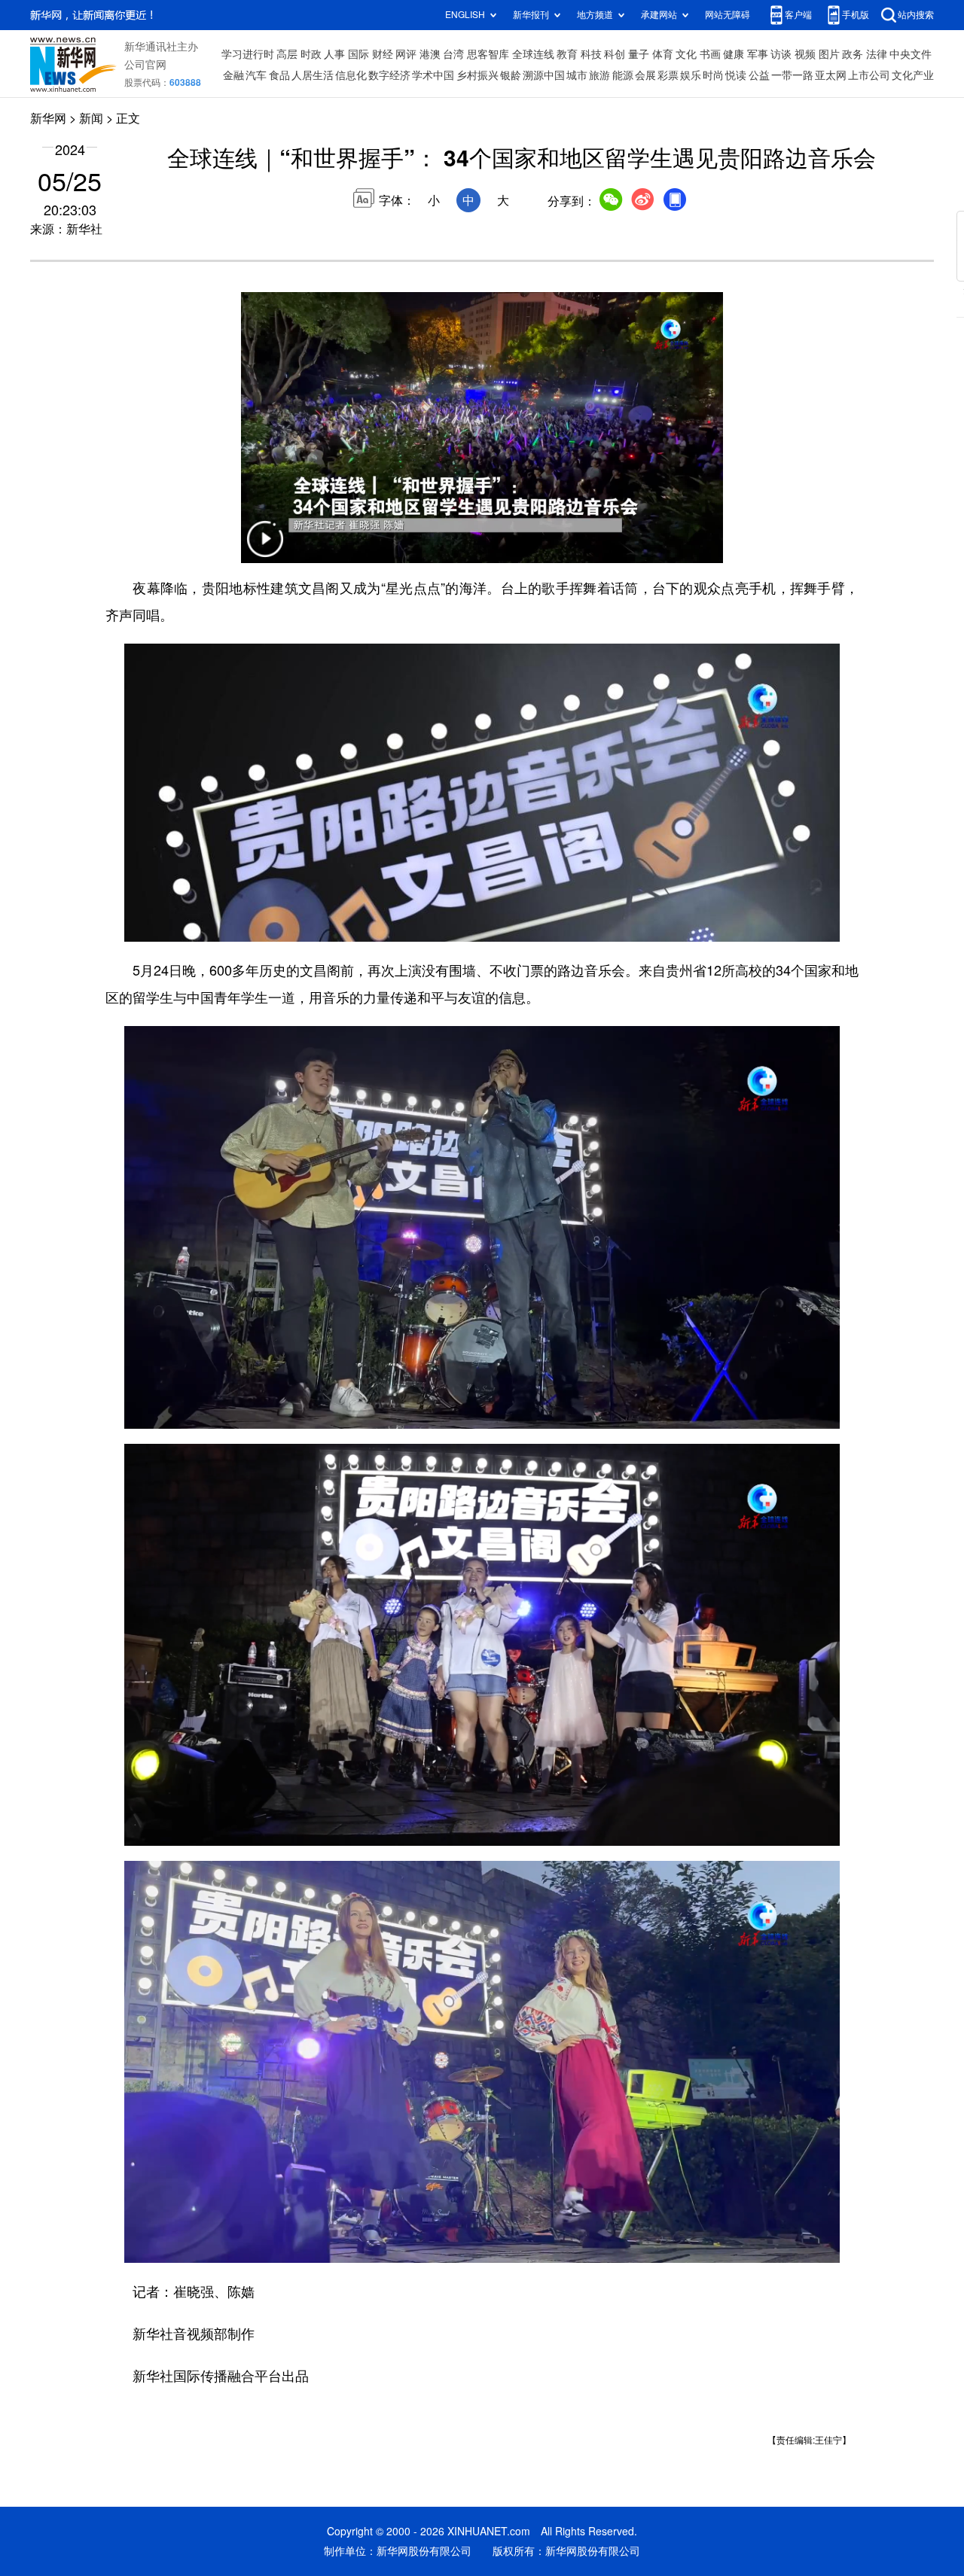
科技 (591, 54)
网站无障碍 (728, 15)
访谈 (781, 54)
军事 (758, 54)
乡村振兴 (477, 75)
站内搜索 (916, 15)
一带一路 (792, 75)
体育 (663, 54)
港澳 (430, 54)
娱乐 (691, 75)
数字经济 (389, 75)
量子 (639, 54)
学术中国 (433, 75)
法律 (877, 54)
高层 (287, 54)
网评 (406, 54)
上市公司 (869, 75)
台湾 (453, 54)
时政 (311, 54)
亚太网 (831, 75)
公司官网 (145, 65)
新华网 (48, 118)
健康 (734, 54)
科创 (615, 54)
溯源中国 (544, 75)
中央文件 (911, 54)
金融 (233, 75)
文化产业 (913, 75)
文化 (686, 54)
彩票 (668, 75)
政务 (853, 54)
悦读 (736, 75)
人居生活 (313, 75)
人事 (334, 54)
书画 (710, 54)
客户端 (798, 15)
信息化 (351, 75)
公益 (759, 75)
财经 (383, 54)
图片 (829, 54)
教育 (567, 54)
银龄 (511, 75)
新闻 (91, 118)
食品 (279, 75)
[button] (265, 548)
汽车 (256, 75)
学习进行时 (248, 54)
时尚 (713, 75)
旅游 (599, 75)
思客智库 (488, 54)
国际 (358, 54)
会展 (645, 75)
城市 (577, 75)
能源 (623, 75)
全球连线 (533, 54)
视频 (805, 54)
